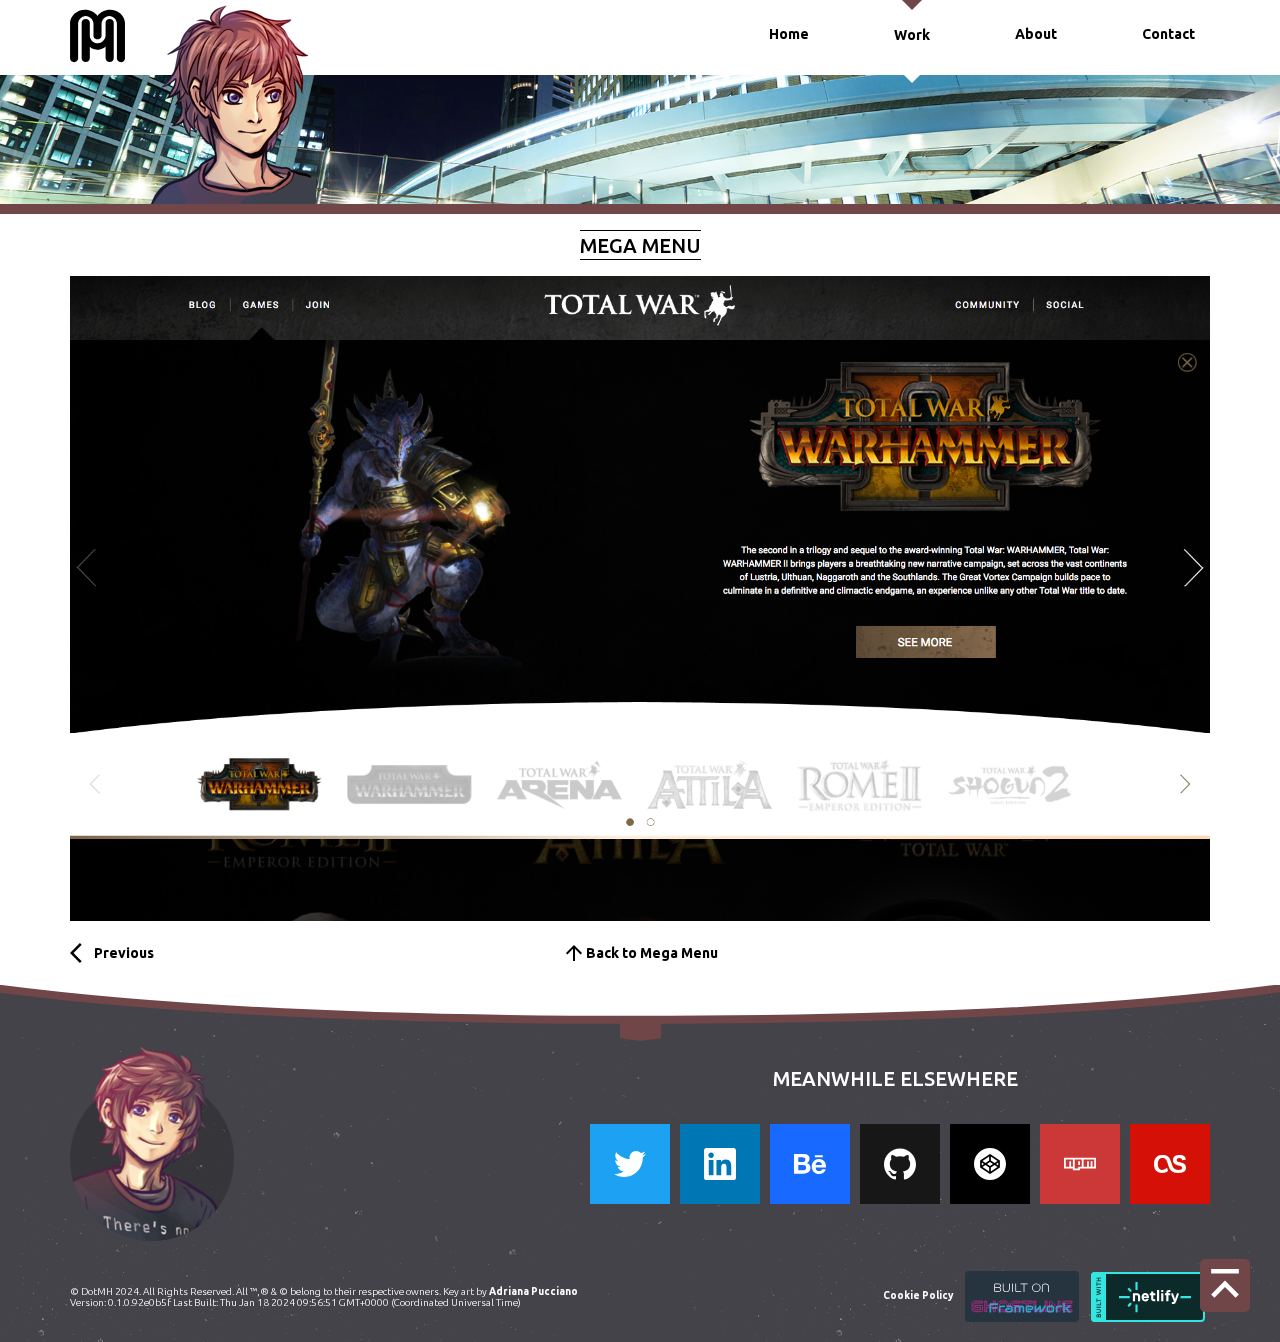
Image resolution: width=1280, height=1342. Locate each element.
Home (789, 34)
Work (912, 35)
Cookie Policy (918, 1295)
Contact (1168, 34)
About (1036, 34)
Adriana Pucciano (534, 1291)
